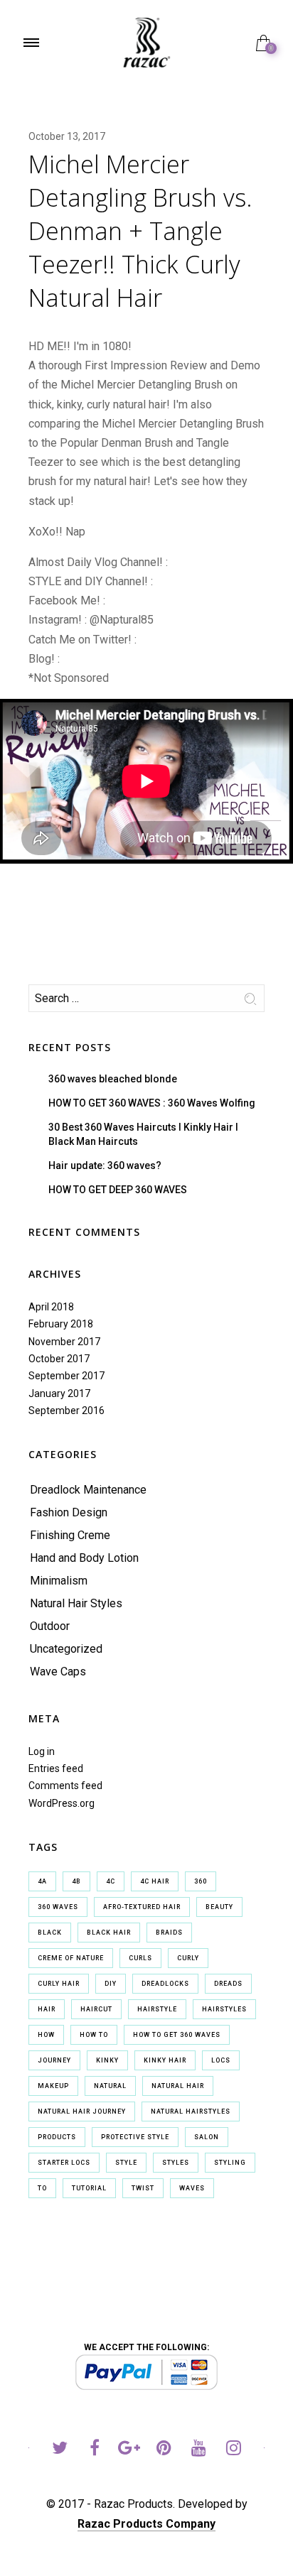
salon (207, 2137)
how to (94, 2035)
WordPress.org (62, 1803)
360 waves (58, 1907)
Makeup (53, 2086)
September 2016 (66, 1411)
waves (192, 2188)
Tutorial (89, 2188)
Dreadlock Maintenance (88, 1490)
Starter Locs (64, 2163)
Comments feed (65, 1786)
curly (188, 1958)
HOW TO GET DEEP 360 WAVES (118, 1190)
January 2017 (59, 1393)
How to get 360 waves (177, 2035)
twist (143, 2188)
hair (47, 2009)
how (46, 2035)
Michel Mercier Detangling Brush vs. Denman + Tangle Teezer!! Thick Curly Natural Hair (140, 231)
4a (42, 1881)
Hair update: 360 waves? (105, 1165)
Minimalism (59, 1581)
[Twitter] (59, 2450)
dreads (228, 1984)
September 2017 (66, 1376)
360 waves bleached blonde (113, 1079)
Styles (176, 2163)
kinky (107, 2060)
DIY (111, 1984)
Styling (230, 2163)
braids (169, 1933)
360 (201, 1881)
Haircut (96, 2009)
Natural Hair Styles (76, 1603)
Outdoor (50, 1626)
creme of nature (71, 1958)
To (42, 2188)
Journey (54, 2060)
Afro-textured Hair (142, 1907)
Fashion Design (69, 1512)
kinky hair (165, 2060)
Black (50, 1933)
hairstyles (224, 2009)
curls (140, 1958)
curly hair (59, 1984)
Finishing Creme (70, 1535)
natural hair (178, 2086)
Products (57, 2137)
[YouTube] (199, 2450)
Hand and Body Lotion (84, 1558)
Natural (110, 2086)
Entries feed (56, 1768)
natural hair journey (82, 2112)
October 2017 (59, 1359)
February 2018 (61, 1324)
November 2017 (64, 1342)
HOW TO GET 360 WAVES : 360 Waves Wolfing (152, 1103)
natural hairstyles (191, 2112)
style (126, 2163)
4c (111, 1881)
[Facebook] (94, 2450)
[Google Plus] (129, 2450)
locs (221, 2060)
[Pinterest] (164, 2450)
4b (76, 1881)
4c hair (155, 1881)
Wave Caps (58, 1672)
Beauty (219, 1907)
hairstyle (157, 2009)
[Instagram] (234, 2450)
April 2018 (51, 1307)
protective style (135, 2137)
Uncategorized (66, 1649)
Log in (42, 1751)
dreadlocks (165, 1984)
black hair (109, 1933)
